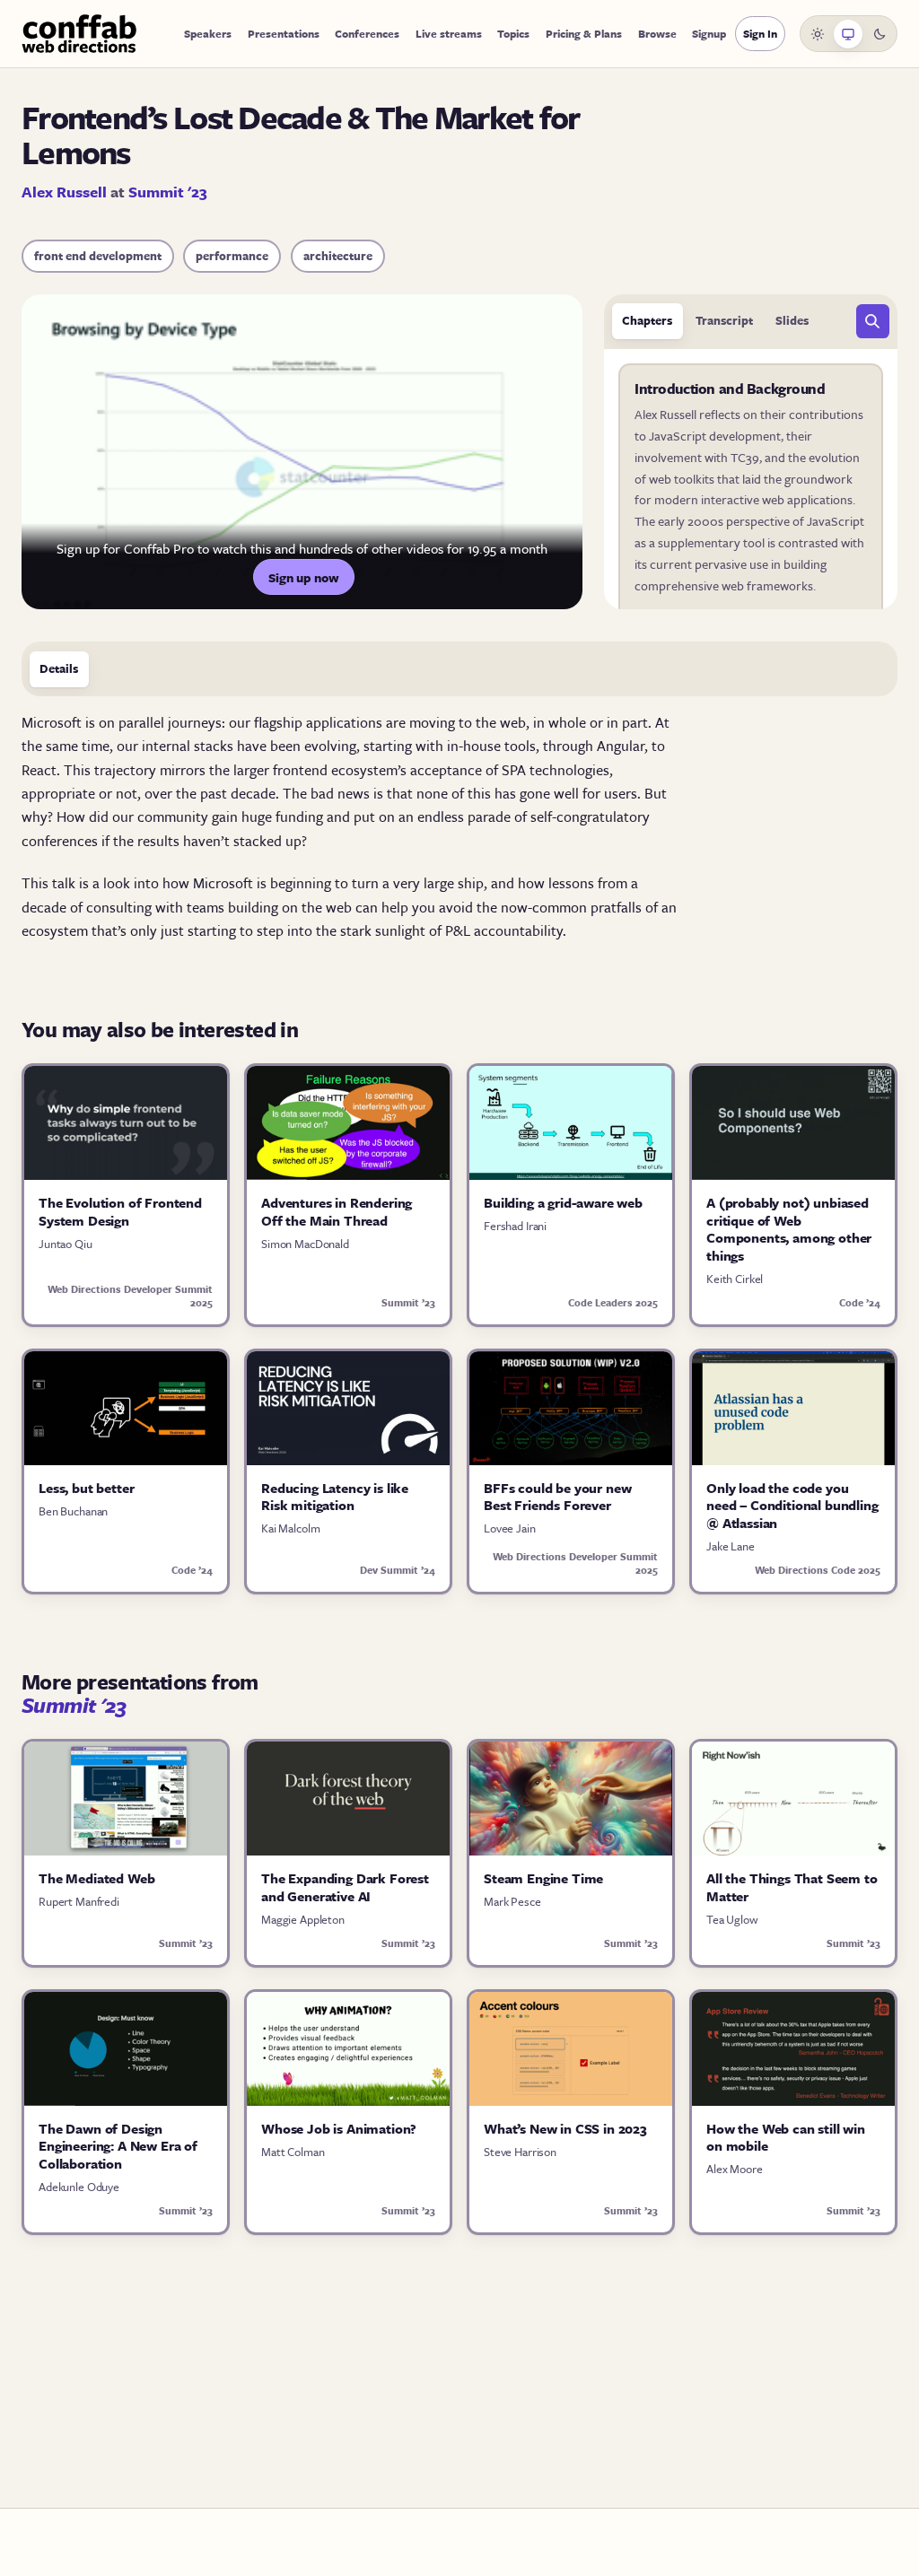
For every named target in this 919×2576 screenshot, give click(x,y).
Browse (657, 33)
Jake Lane (731, 1546)
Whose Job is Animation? (339, 2128)
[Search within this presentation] (873, 321)
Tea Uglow (732, 1919)
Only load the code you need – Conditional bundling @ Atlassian (792, 1505)
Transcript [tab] (724, 320)
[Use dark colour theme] (880, 34)
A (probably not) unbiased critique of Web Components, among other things (789, 1229)
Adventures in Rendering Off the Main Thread (337, 1211)
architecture (338, 256)
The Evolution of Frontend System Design (120, 1211)
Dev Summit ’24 (398, 1570)
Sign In (760, 33)
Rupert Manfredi (79, 1901)
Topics (513, 33)
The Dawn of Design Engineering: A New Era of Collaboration (118, 2146)
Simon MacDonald (305, 1244)
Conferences (367, 33)
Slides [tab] (792, 320)
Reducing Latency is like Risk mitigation (335, 1497)
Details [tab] (59, 668)
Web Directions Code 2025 (818, 1570)
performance (232, 256)
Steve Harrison (520, 2152)
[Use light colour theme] (818, 34)
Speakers (208, 33)
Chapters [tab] (647, 320)
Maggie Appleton (303, 1919)
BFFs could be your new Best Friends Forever (557, 1497)
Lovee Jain (510, 1528)
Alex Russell (64, 192)
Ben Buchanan (73, 1511)
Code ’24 (860, 1302)
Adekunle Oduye (79, 2187)
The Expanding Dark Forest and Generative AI (345, 1887)
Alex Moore (735, 2169)
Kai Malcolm (290, 1528)
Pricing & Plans (584, 33)
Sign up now (304, 577)
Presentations (284, 33)
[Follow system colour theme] (848, 34)
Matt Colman (293, 2152)
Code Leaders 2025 (613, 1302)
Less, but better (86, 1488)
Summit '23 (168, 192)
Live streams (449, 33)
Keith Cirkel (735, 1279)
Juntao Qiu (66, 1244)
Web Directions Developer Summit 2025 (130, 1296)
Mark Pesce (512, 1901)
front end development (98, 256)
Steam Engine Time (543, 1878)
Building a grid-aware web (563, 1202)
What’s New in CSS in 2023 (565, 2128)
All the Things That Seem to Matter (792, 1887)
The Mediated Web (96, 1878)
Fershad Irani (515, 1226)
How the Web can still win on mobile (786, 2137)
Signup (709, 33)
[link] (751, 506)
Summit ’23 (408, 1302)
